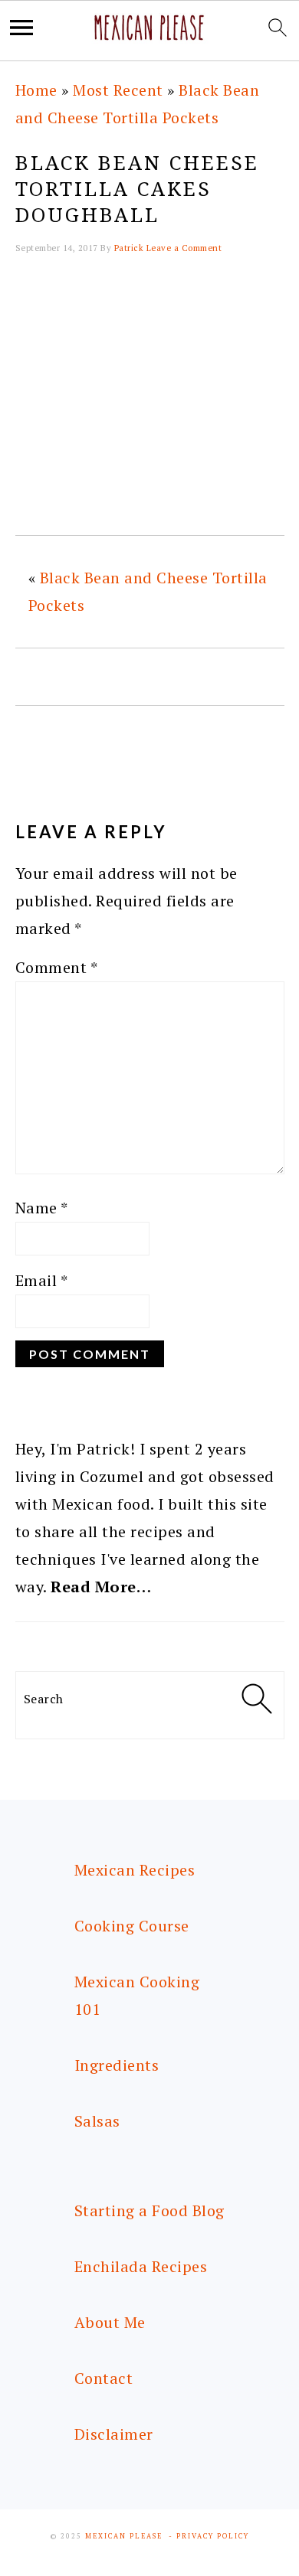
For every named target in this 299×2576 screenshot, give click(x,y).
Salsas (97, 2121)
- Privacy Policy (209, 2536)
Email (42, 1280)
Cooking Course (132, 1926)
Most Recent (118, 90)
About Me (110, 2322)
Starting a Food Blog (149, 2210)
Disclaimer (114, 2434)
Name (42, 1208)
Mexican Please (124, 2536)
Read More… (101, 1587)
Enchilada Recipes (141, 2266)
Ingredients (117, 2065)
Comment (57, 967)
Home (36, 90)
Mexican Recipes (135, 1870)
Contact (104, 2378)
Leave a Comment (184, 248)
